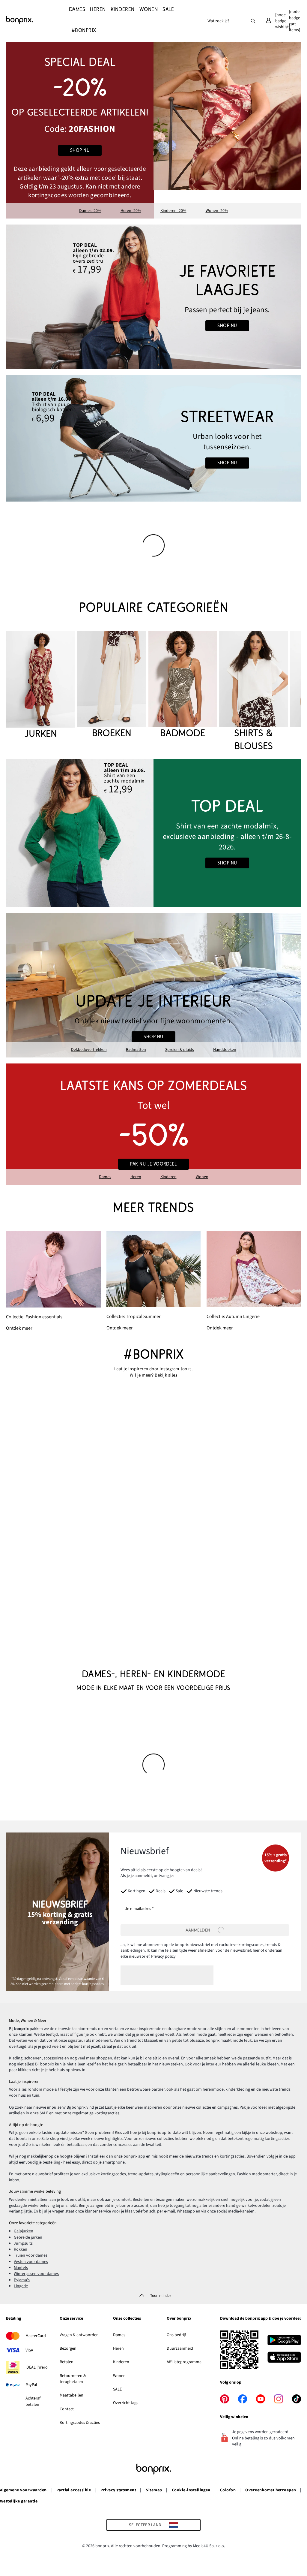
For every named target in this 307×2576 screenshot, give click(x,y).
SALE (117, 2389)
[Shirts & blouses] (253, 692)
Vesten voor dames (31, 2262)
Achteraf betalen (33, 2401)
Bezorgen (68, 2348)
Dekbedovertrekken (89, 1050)
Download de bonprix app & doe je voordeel (260, 2319)
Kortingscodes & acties (80, 2423)
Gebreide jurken (28, 2237)
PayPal (31, 2385)
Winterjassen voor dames (36, 2274)
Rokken (21, 2249)
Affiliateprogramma (184, 2362)
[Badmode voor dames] (183, 685)
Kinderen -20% (173, 211)
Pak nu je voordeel (153, 1164)
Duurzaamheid (180, 2348)
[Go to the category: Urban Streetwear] (153, 438)
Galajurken (24, 2231)
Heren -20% (131, 211)
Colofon (228, 2490)
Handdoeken (225, 1050)
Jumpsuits (23, 2243)
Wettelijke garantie (19, 2501)
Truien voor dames (31, 2255)
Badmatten (136, 1050)
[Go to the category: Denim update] (153, 297)
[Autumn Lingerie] (254, 1281)
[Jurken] (40, 686)
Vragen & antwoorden (79, 2335)
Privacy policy (163, 1956)
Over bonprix (179, 2319)
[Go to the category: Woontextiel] (153, 985)
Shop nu (80, 150)
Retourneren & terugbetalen (73, 2379)
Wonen (202, 1177)
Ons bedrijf (176, 2335)
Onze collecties (127, 2319)
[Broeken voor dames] (112, 685)
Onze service (71, 2319)
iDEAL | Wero (37, 2367)
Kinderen (168, 1177)
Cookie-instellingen (191, 2490)
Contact (67, 2409)
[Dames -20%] (80, 130)
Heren (136, 1177)
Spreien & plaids (180, 1050)
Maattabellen (72, 2395)
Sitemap (154, 2490)
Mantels (21, 2268)
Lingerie (21, 2286)
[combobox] (225, 21)
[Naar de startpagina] (36, 20)
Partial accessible (74, 2490)
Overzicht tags (126, 2403)
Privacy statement (118, 2490)
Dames (105, 1177)
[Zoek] (253, 21)
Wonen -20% (217, 211)
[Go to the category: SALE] (153, 1124)
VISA (29, 2350)
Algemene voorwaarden (23, 2490)
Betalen (67, 2362)
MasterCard (36, 2336)
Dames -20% (90, 211)
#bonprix (153, 1354)
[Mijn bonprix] (268, 21)
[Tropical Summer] (154, 1281)
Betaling (13, 2319)
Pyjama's (22, 2280)
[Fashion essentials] (53, 1281)
